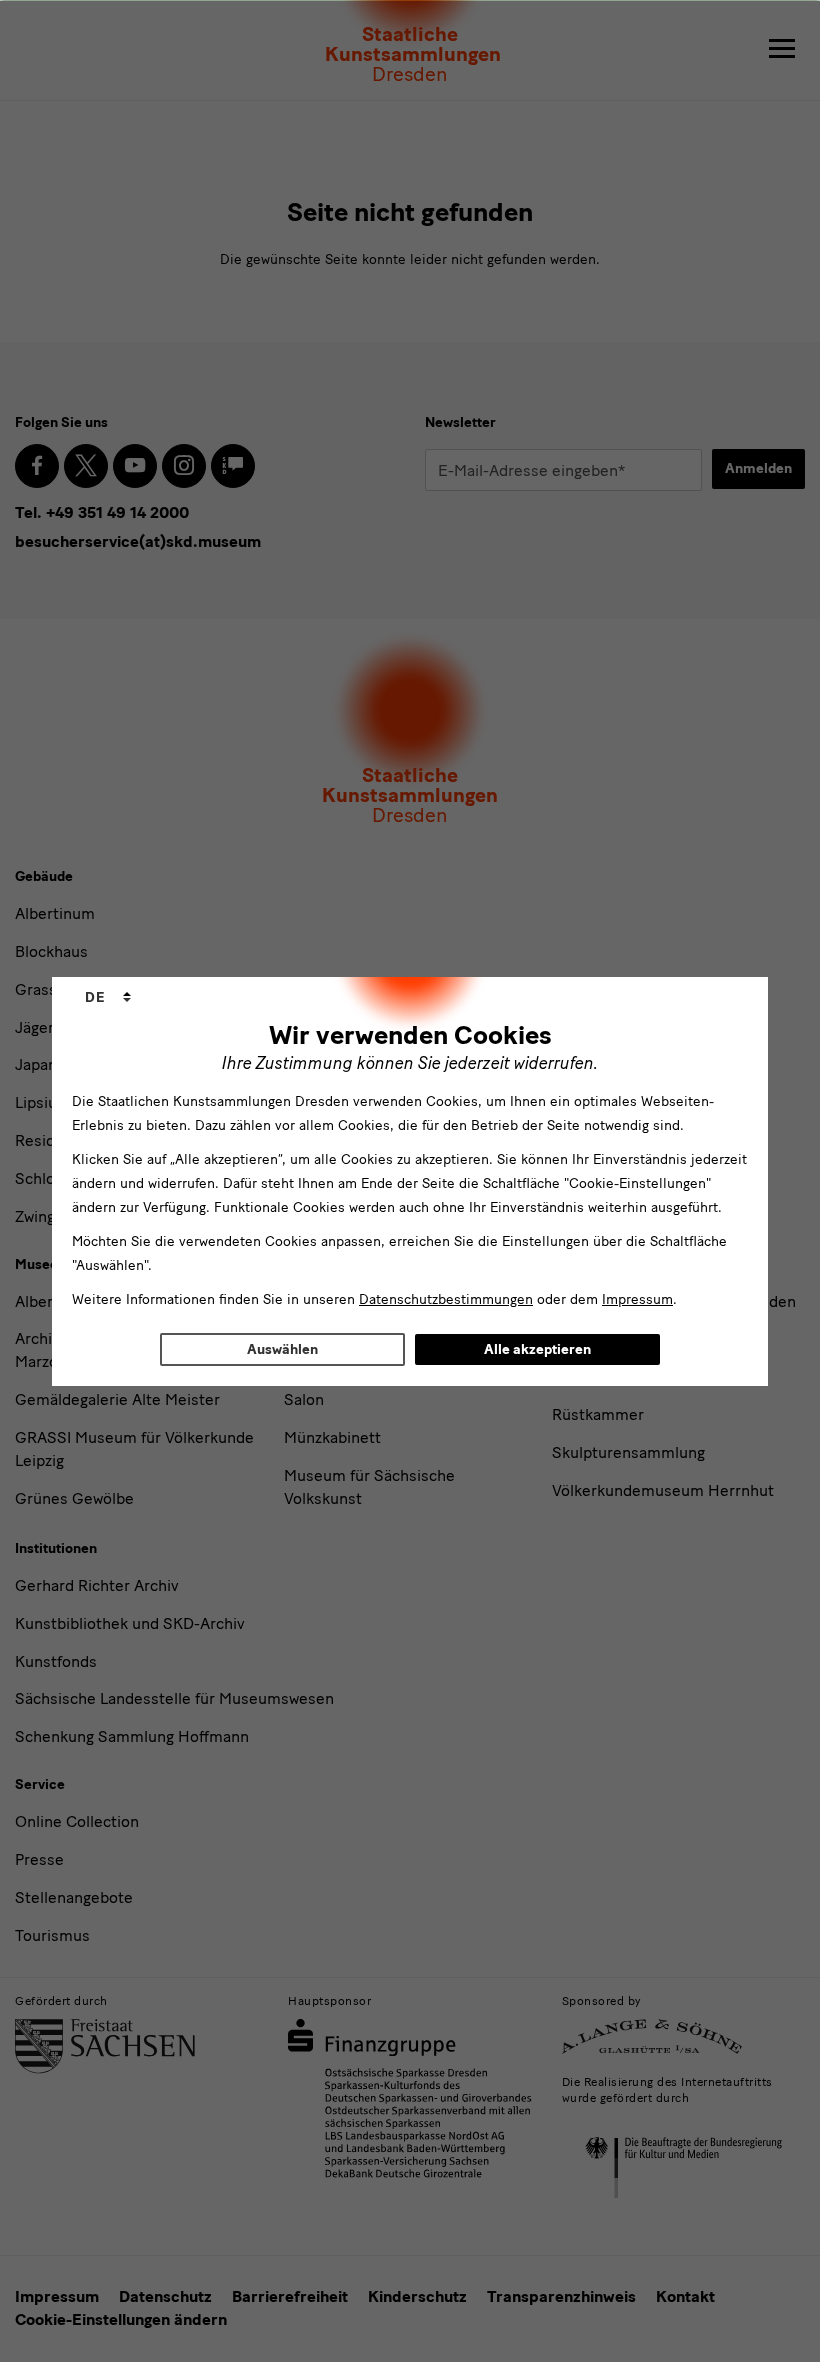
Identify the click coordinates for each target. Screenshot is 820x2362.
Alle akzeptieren (537, 1349)
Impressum (637, 1299)
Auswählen (282, 1349)
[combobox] (108, 998)
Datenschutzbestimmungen (446, 1299)
